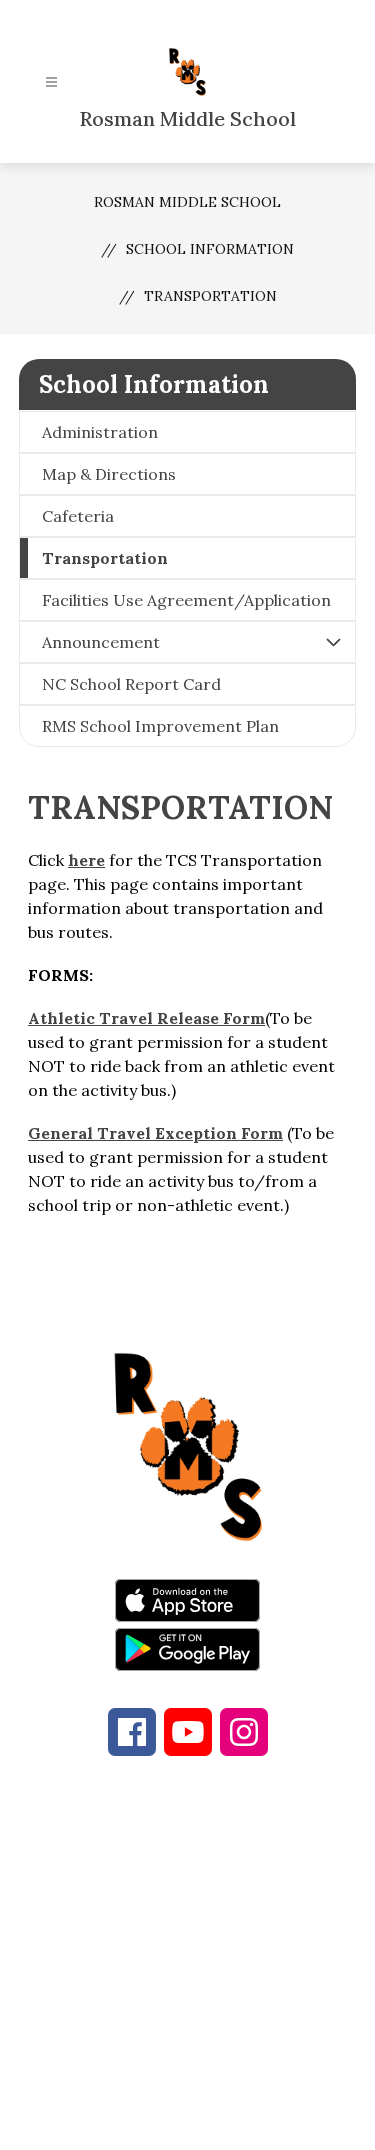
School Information (210, 249)
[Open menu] (51, 82)
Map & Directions (109, 474)
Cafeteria (78, 516)
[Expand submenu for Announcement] (333, 642)
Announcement (101, 642)
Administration (100, 432)
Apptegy (229, 2121)
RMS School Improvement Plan (160, 726)
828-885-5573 (201, 1924)
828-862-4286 (230, 1900)
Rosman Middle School (187, 202)
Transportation (210, 296)
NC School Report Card (131, 684)
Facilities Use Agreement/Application (186, 600)
